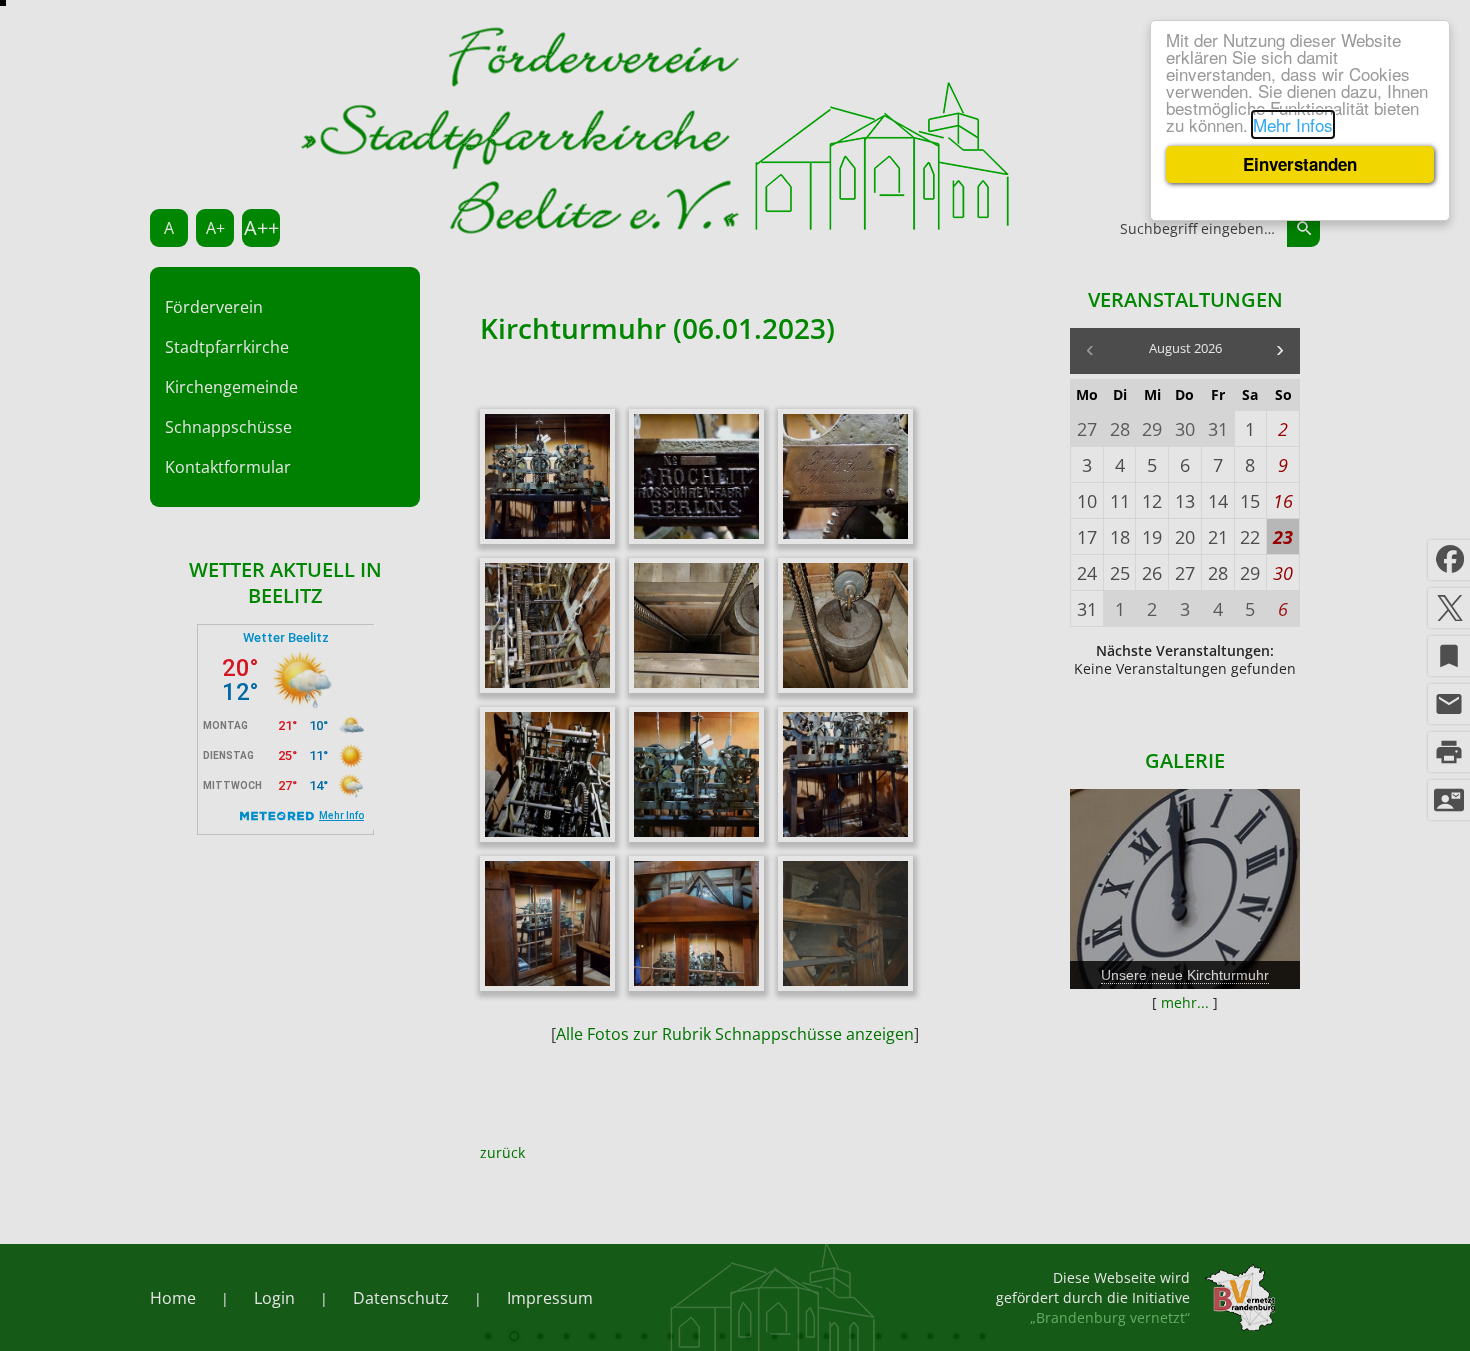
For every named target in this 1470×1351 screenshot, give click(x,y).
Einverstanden (1300, 164)
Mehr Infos (1293, 124)
